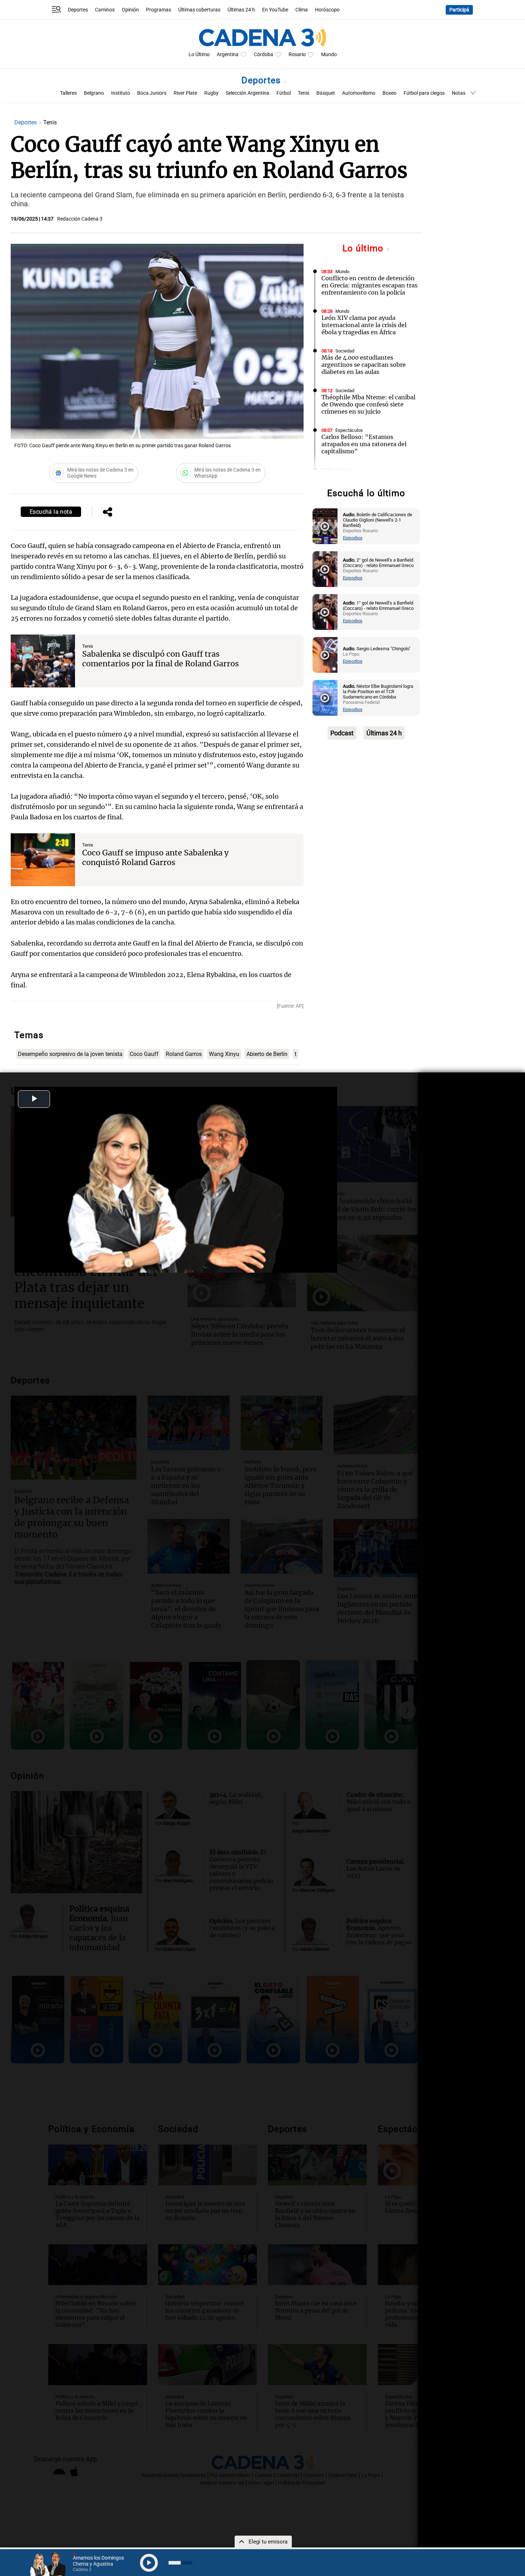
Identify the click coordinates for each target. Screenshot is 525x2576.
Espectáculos (349, 430)
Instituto (121, 93)
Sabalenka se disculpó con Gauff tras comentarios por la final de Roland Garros (161, 659)
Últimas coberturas (199, 10)
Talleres (68, 93)
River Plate (185, 93)
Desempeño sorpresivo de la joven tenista (70, 1054)
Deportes (78, 10)
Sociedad (345, 351)
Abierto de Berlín (267, 1054)
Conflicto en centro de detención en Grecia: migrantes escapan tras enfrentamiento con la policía (369, 285)
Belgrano (94, 93)
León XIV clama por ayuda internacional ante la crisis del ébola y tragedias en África (364, 325)
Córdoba (264, 55)
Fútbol (284, 93)
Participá (459, 10)
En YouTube (275, 10)
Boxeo (389, 93)
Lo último (364, 248)
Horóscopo (327, 10)
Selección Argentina (247, 93)
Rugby (211, 93)
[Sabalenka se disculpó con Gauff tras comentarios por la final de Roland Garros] (43, 661)
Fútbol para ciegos (424, 93)
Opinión (130, 10)
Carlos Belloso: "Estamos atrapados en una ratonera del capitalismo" (364, 444)
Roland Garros (184, 1054)
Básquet (326, 93)
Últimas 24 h (241, 10)
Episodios (353, 538)
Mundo (329, 55)
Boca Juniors (152, 93)
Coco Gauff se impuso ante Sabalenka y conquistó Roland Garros (155, 858)
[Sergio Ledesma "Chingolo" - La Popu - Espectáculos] (325, 655)
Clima (302, 10)
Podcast (342, 733)
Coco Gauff (144, 1054)
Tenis (304, 93)
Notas (459, 93)
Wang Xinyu (224, 1054)
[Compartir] (107, 513)
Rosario (297, 55)
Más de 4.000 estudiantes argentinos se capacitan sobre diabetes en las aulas (364, 365)
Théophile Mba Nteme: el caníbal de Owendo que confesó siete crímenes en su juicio (368, 404)
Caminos (105, 10)
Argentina (228, 55)
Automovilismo (359, 93)
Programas (159, 10)
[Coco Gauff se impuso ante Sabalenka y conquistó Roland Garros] (43, 860)
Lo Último (199, 55)
